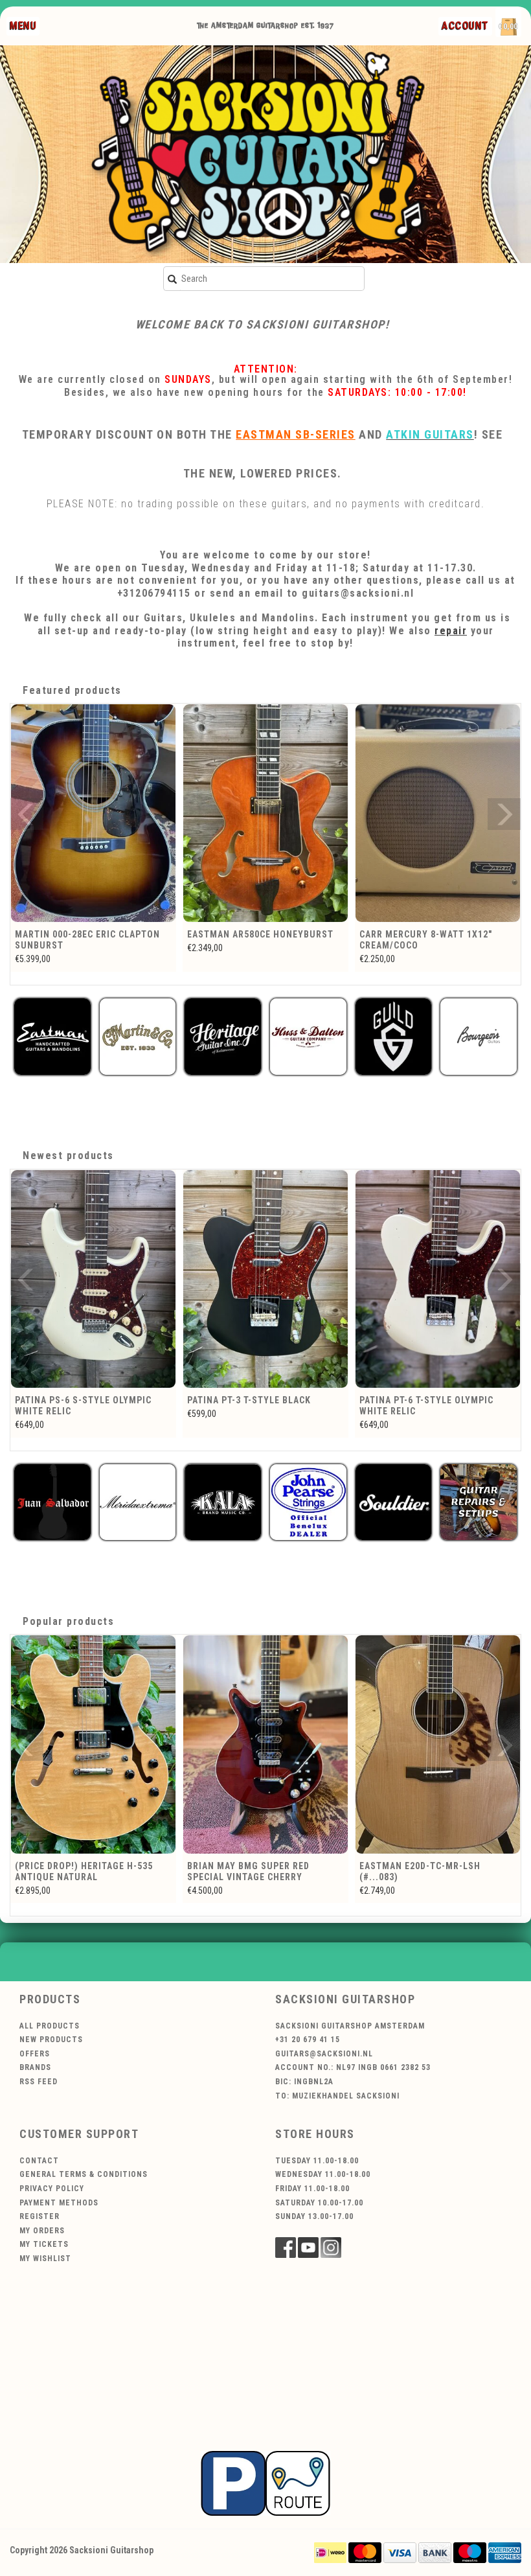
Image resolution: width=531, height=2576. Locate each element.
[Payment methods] (330, 2552)
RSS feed (39, 2082)
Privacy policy (52, 2189)
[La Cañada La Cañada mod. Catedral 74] (438, 813)
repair (451, 631)
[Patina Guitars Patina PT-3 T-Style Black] (93, 1279)
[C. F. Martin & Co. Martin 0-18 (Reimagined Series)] (438, 1744)
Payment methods (59, 2203)
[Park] (265, 2483)
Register (40, 2216)
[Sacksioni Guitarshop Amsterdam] (265, 154)
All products (50, 2026)
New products (51, 2040)
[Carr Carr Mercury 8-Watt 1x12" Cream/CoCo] (265, 813)
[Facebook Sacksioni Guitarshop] (286, 2248)
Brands (35, 2067)
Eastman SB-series (296, 434)
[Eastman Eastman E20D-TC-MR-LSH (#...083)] (265, 1744)
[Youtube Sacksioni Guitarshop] (308, 2248)
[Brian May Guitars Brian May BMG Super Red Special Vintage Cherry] (93, 1744)
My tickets (44, 2244)
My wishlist (45, 2259)
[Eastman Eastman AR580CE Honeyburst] (93, 813)
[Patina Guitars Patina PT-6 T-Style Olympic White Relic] (265, 1279)
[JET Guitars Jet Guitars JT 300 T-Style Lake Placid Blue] (438, 1279)
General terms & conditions (84, 2174)
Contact (39, 2161)
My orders (42, 2231)
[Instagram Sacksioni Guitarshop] (331, 2248)
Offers (35, 2054)
